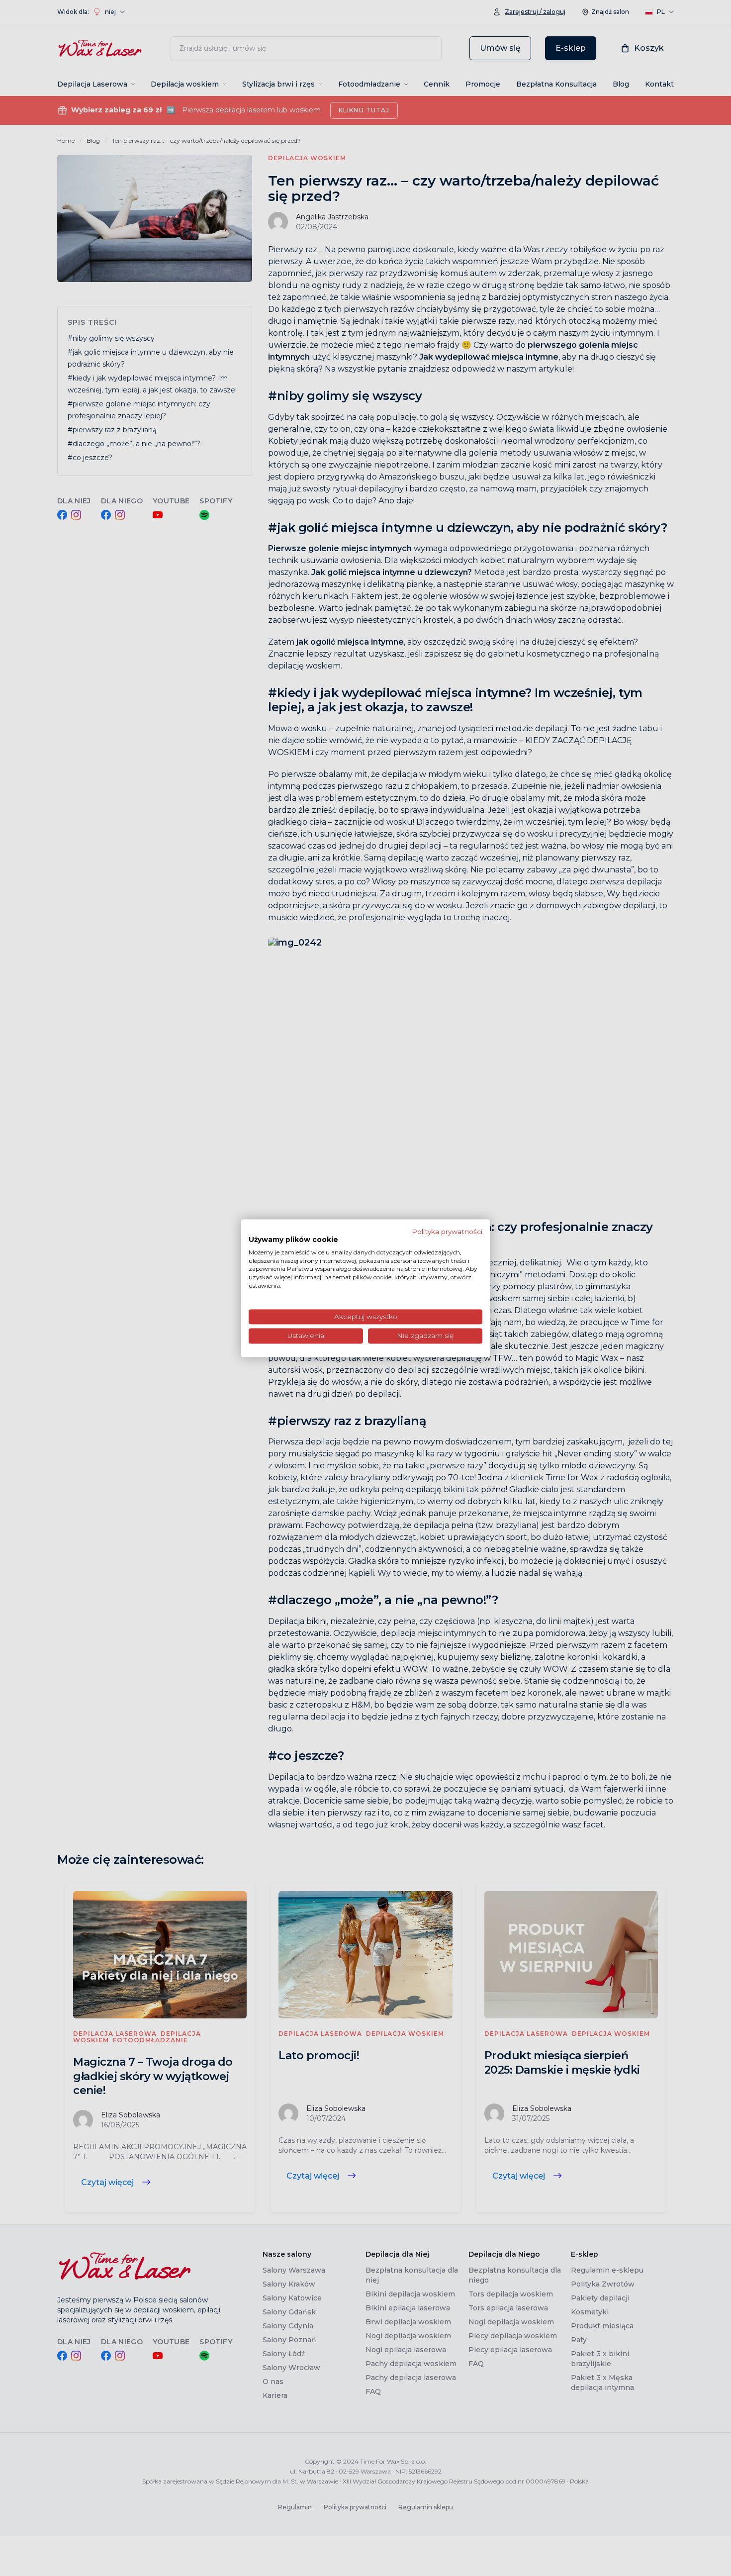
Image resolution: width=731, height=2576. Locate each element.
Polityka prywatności (447, 1232)
